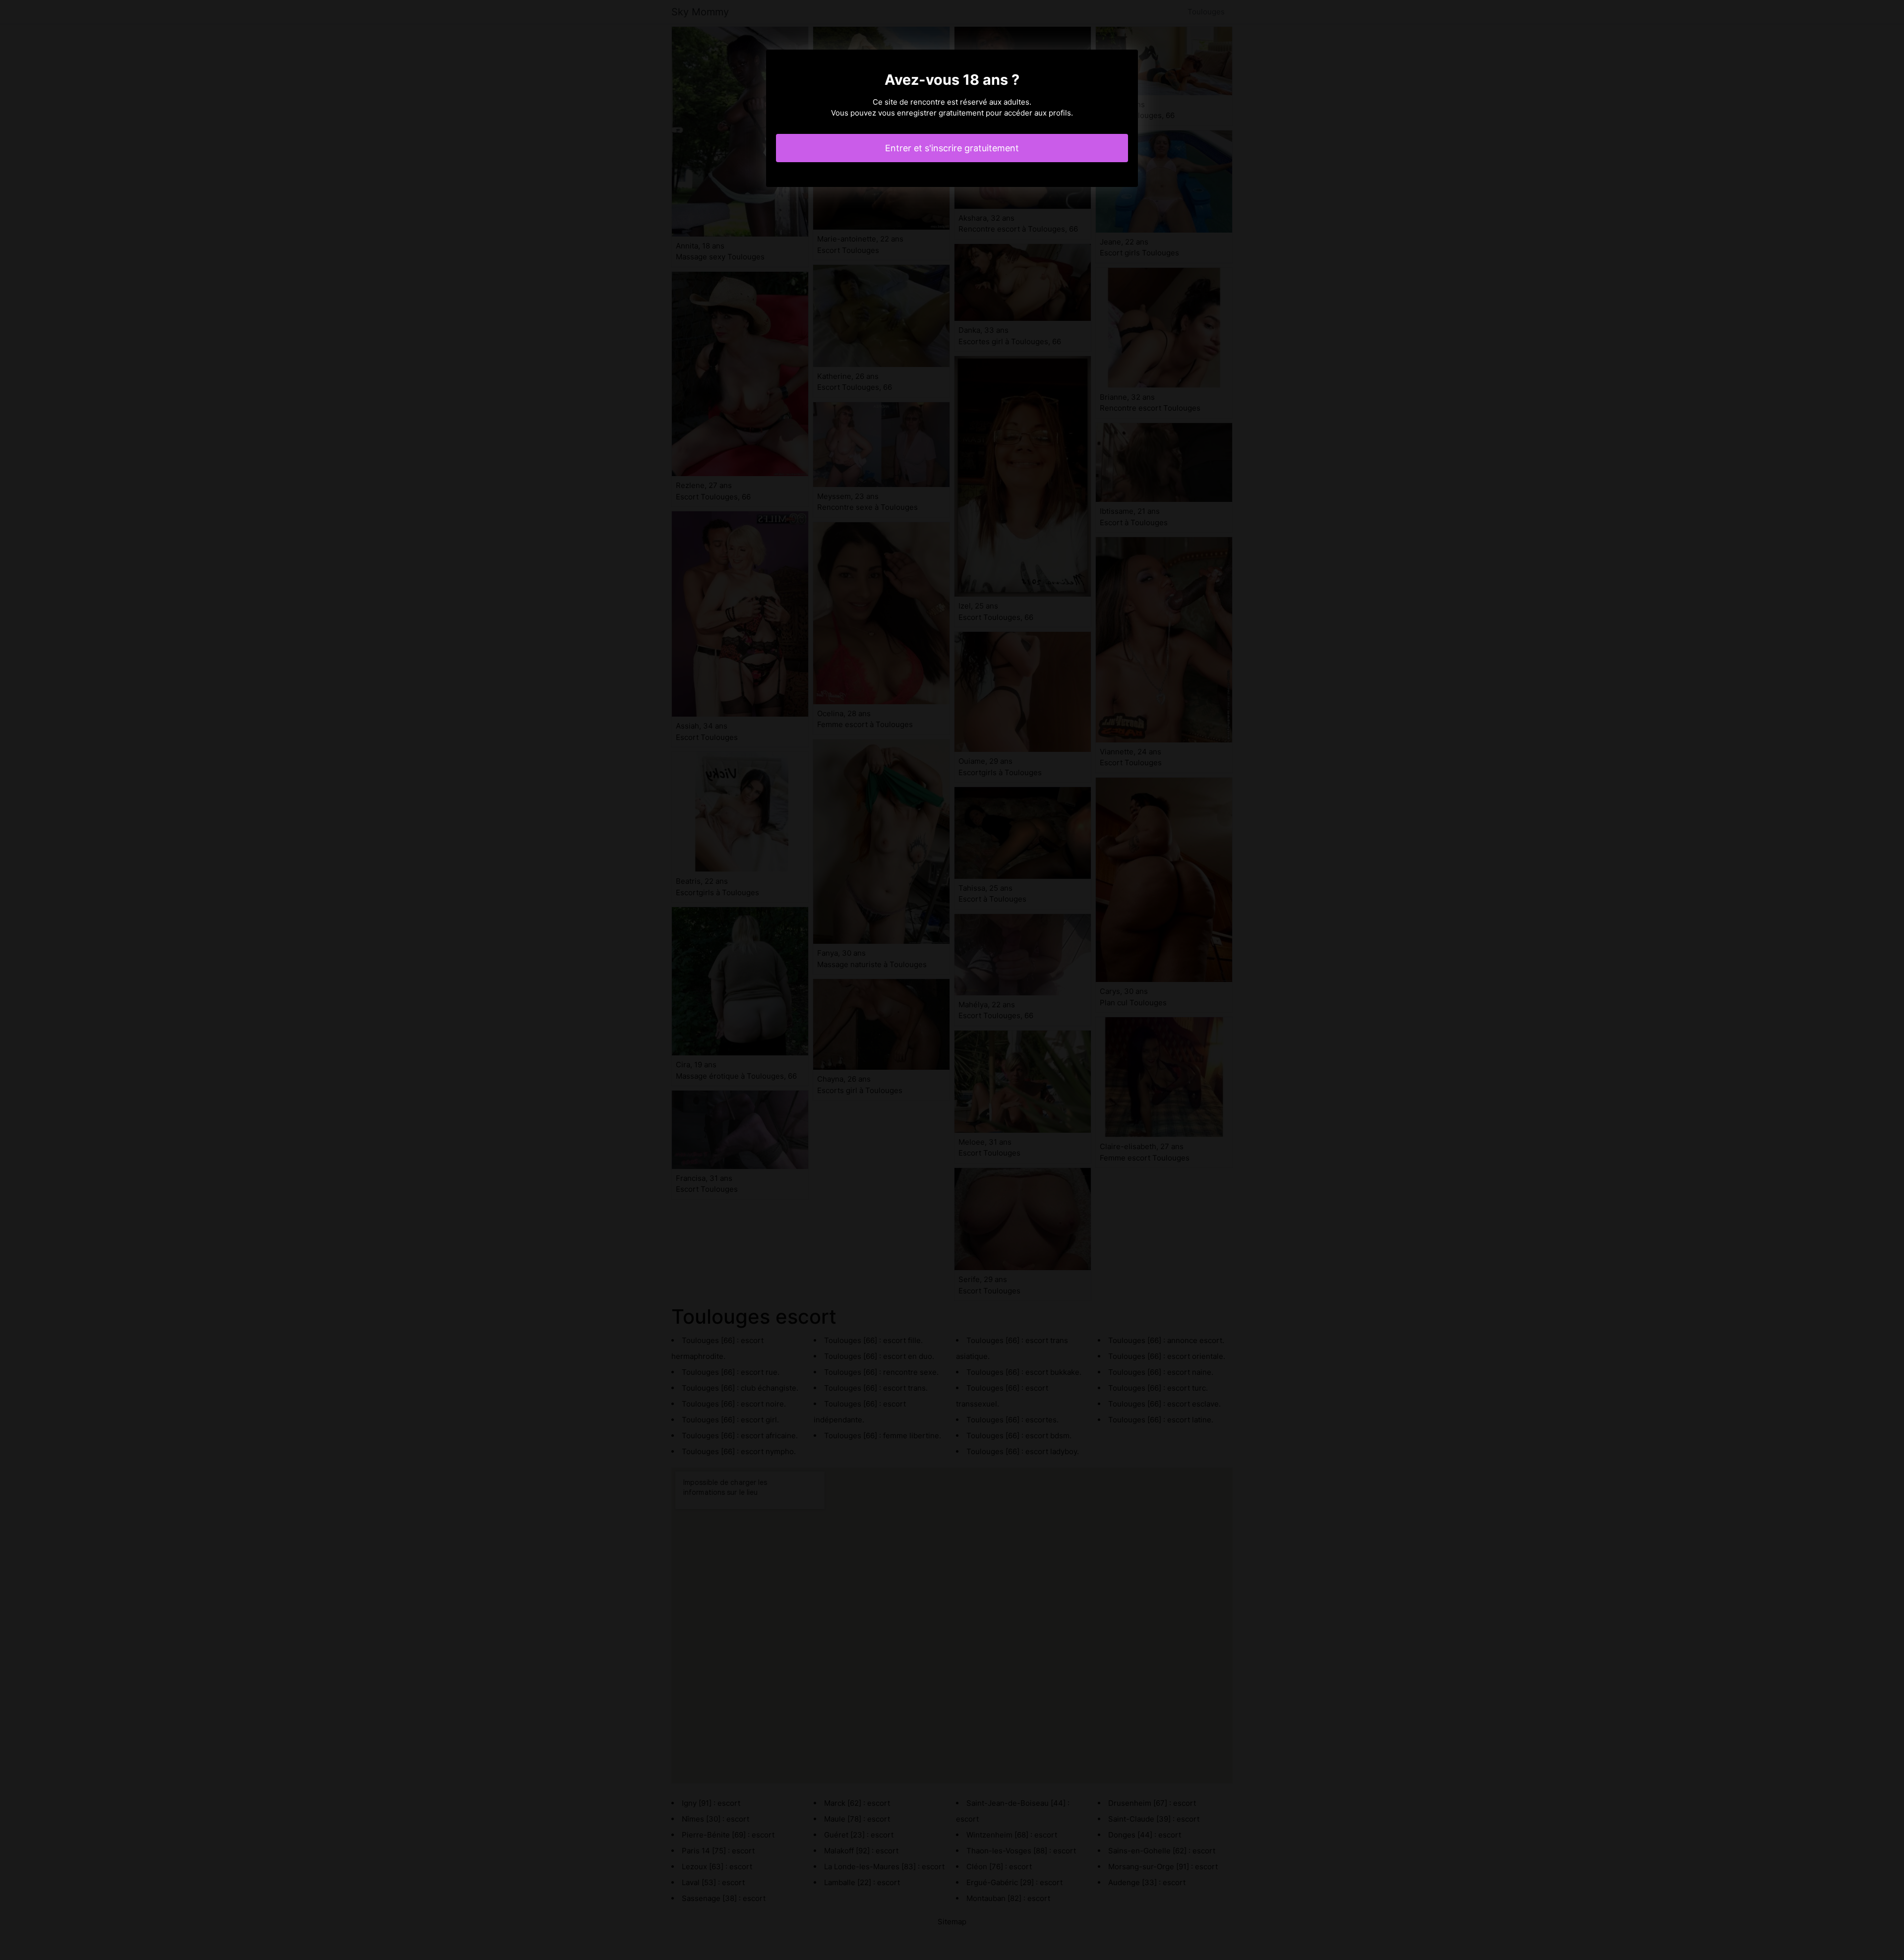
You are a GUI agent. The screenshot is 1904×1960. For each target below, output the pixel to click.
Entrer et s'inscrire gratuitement (952, 148)
